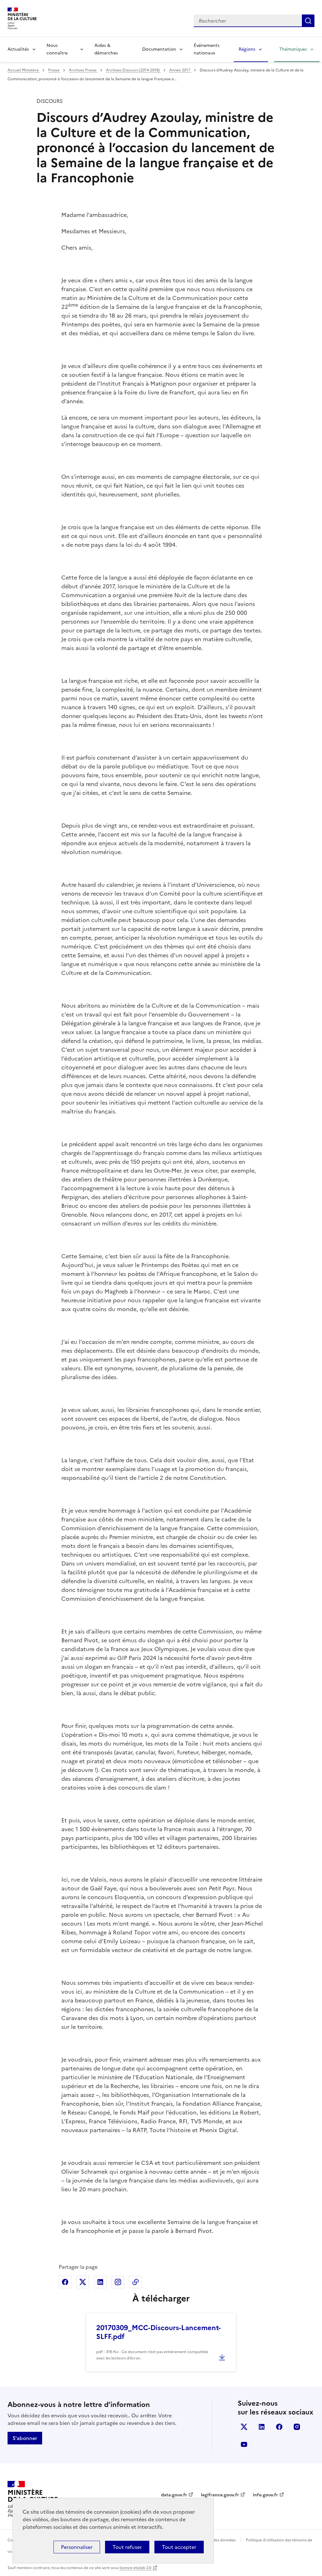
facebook (279, 2427)
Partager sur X (83, 2282)
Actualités (18, 49)
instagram (297, 2427)
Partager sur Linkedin (100, 2282)
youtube (244, 2444)
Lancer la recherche (308, 21)
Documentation (159, 49)
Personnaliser (77, 2547)
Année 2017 (180, 70)
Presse (54, 70)
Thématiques (293, 49)
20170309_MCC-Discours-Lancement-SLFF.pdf (158, 2332)
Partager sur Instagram (118, 2282)
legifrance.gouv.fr (220, 2495)
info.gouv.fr (265, 2495)
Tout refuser (127, 2547)
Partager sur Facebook (65, 2282)
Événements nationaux (207, 49)
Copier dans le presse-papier (136, 2282)
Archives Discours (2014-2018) (133, 70)
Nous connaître (57, 49)
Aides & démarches (106, 49)
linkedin (262, 2427)
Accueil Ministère (24, 70)
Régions (247, 49)
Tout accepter (179, 2547)
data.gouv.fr (174, 2495)
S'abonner (25, 2438)
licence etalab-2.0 (135, 2568)
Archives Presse (83, 70)
